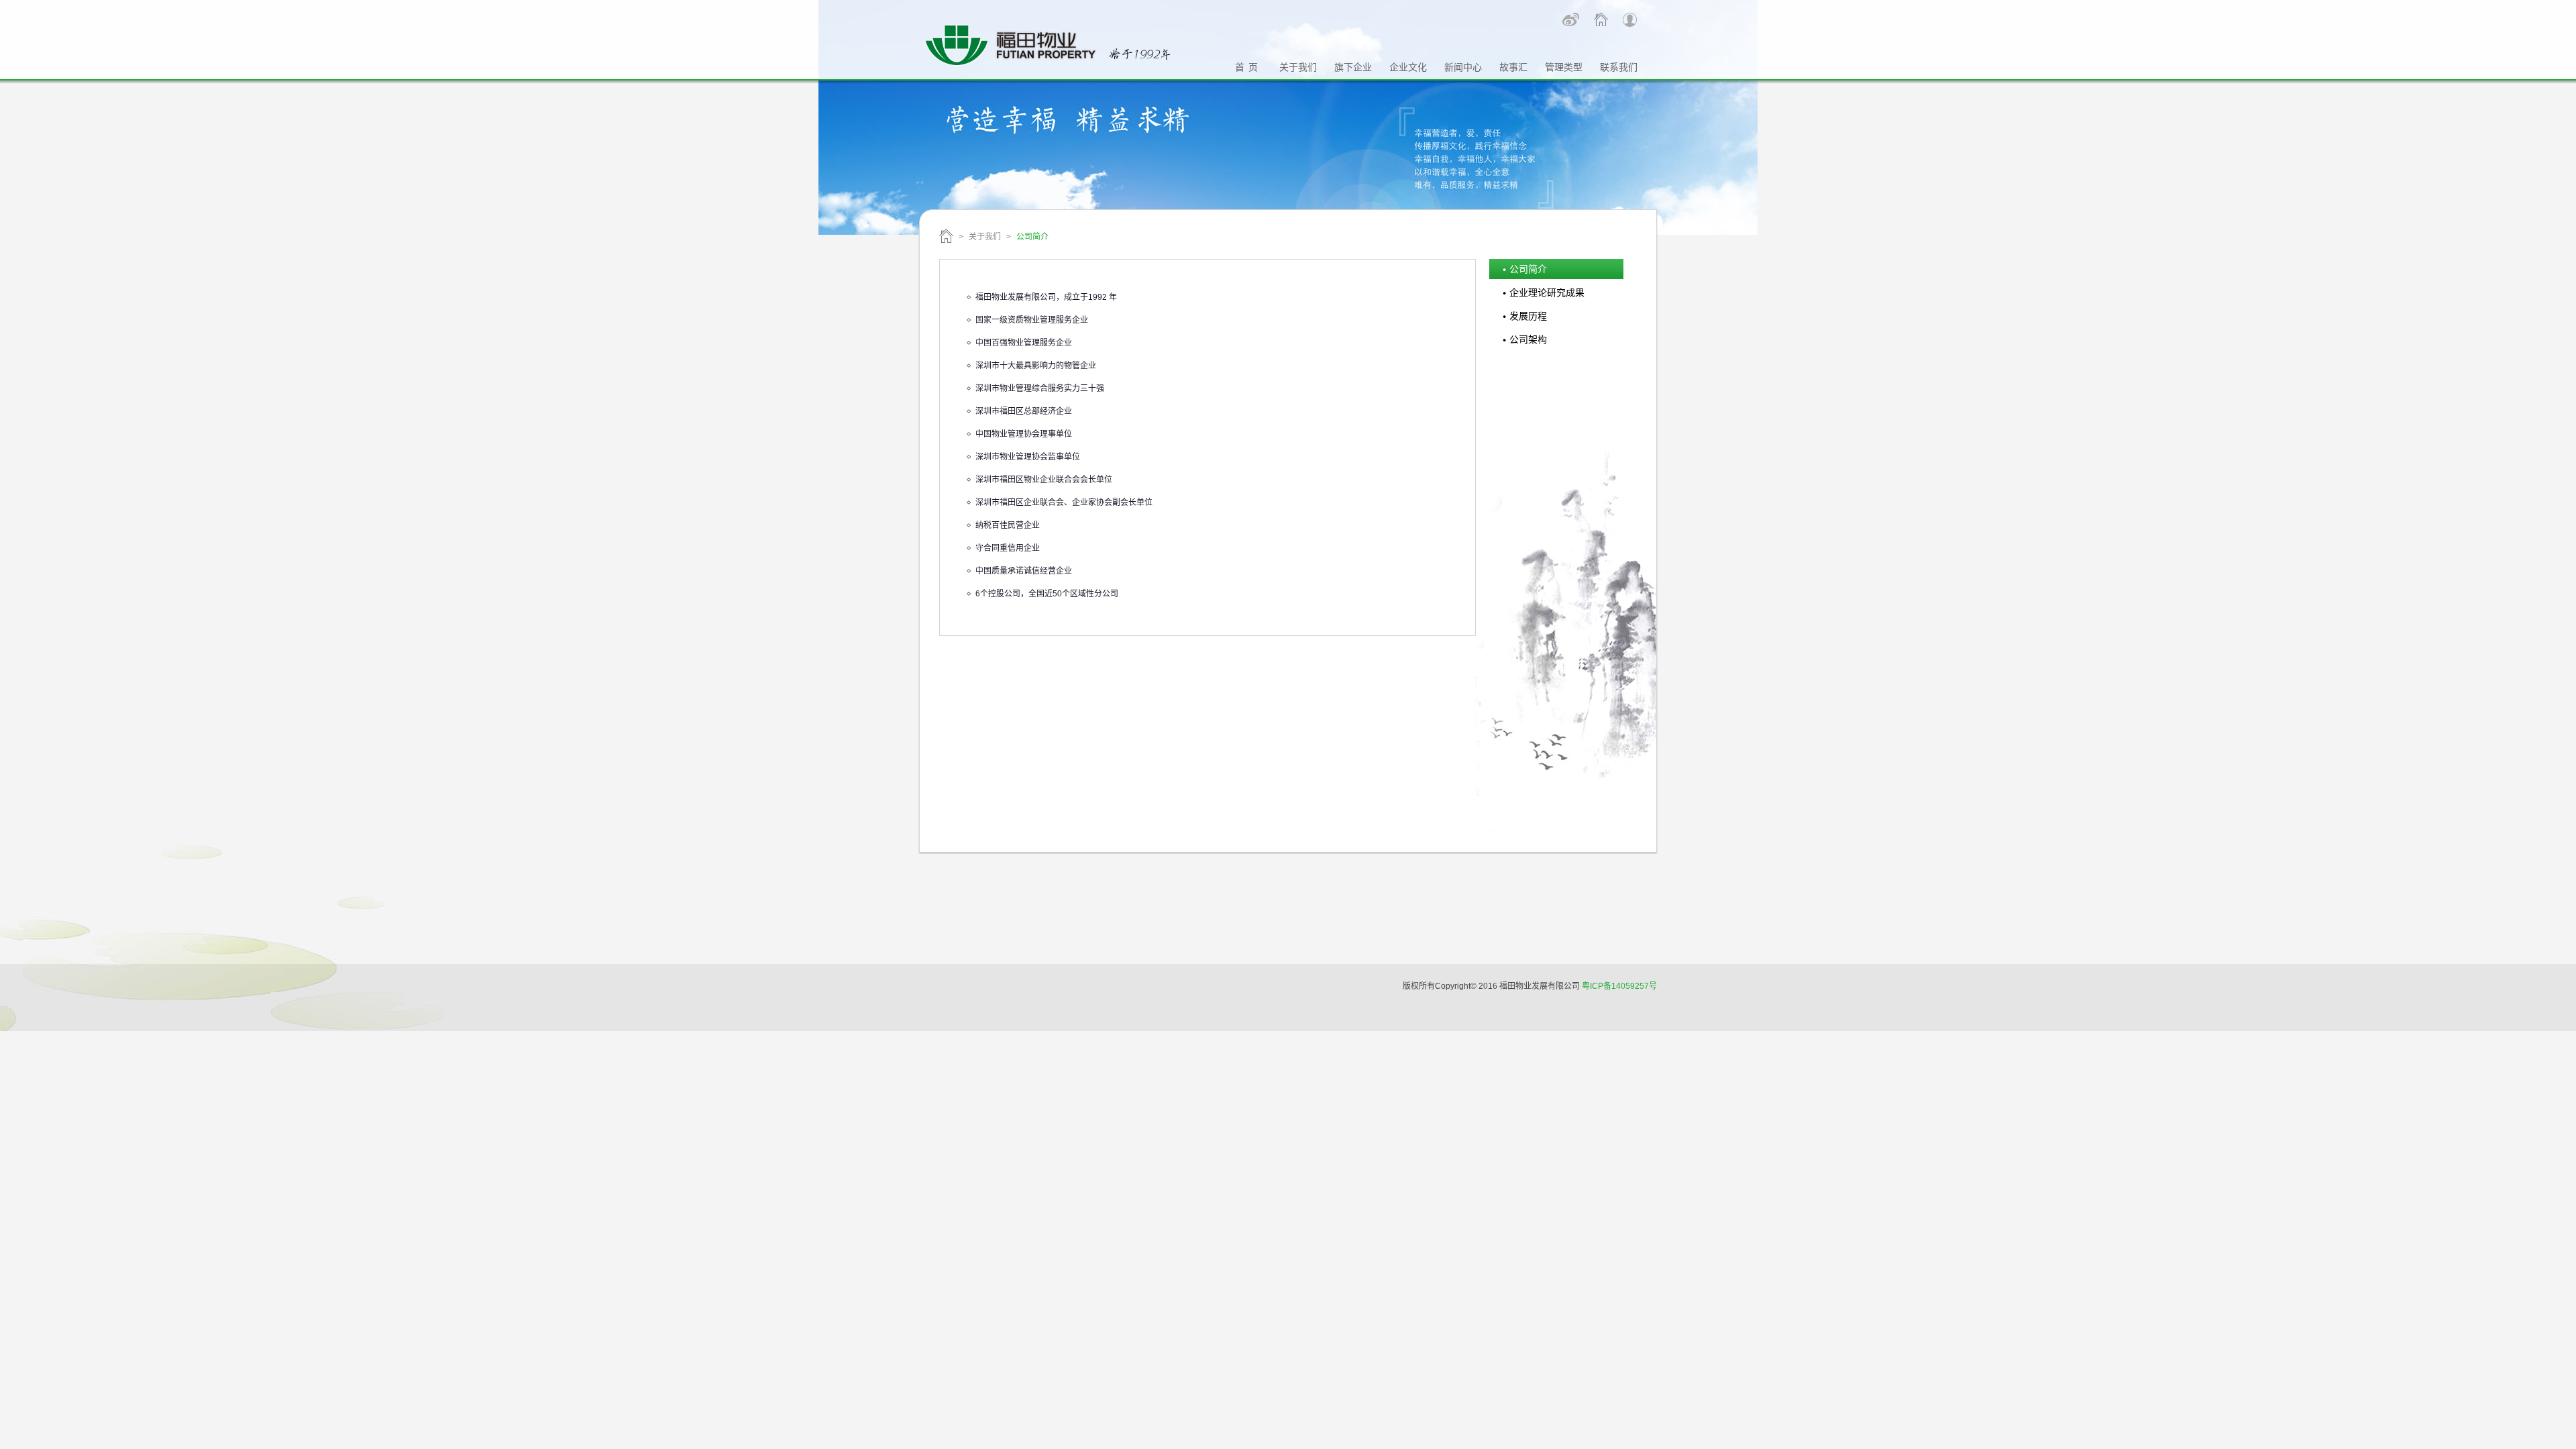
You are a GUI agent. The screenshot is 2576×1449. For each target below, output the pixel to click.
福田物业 (946, 236)
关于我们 (985, 237)
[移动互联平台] (1601, 19)
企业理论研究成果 (1547, 292)
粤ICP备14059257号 (1619, 986)
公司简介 (1528, 269)
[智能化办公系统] (1630, 20)
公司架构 (1528, 339)
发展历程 (1528, 316)
